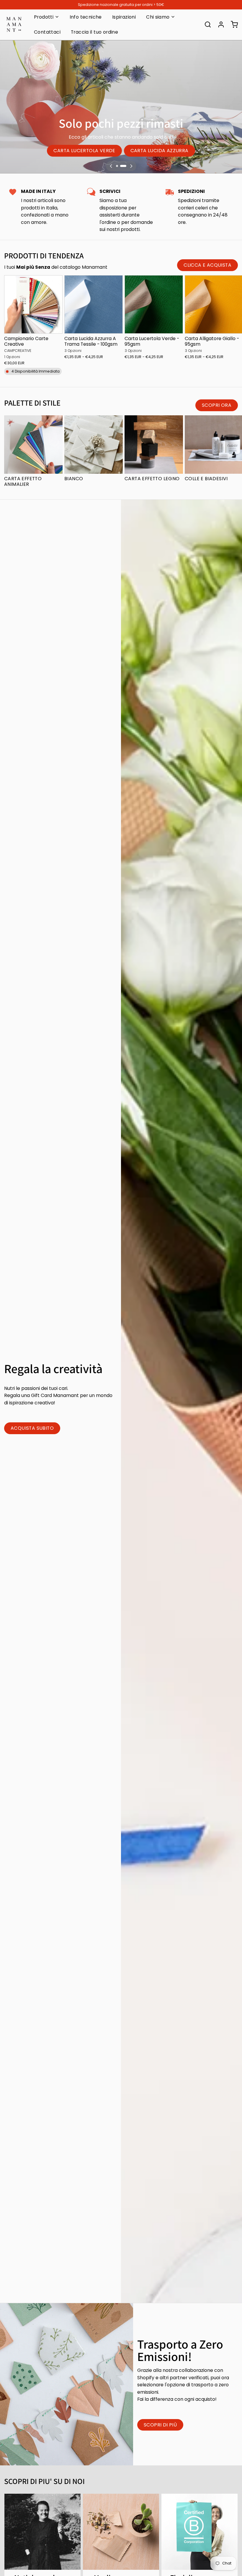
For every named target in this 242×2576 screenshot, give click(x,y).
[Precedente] (111, 166)
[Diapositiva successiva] (232, 284)
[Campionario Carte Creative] (33, 304)
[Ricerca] (206, 24)
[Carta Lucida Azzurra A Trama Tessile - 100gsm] (94, 304)
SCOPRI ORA (217, 405)
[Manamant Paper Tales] (14, 24)
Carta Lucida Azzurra (160, 151)
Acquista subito (32, 1428)
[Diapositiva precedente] (215, 284)
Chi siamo (158, 17)
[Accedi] (219, 24)
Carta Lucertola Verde (84, 151)
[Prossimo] (131, 166)
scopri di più (160, 2425)
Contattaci (47, 32)
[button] (33, 326)
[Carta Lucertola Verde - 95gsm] (154, 304)
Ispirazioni (124, 17)
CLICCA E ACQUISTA (207, 265)
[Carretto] (232, 24)
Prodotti (44, 17)
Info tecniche (86, 17)
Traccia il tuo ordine (94, 32)
